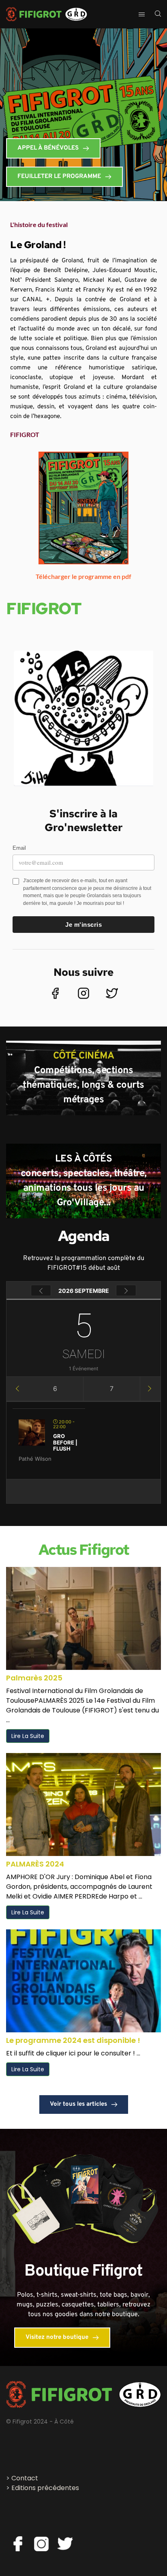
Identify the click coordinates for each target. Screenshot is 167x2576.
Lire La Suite (28, 1736)
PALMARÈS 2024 (35, 1864)
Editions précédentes (45, 2488)
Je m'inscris (83, 925)
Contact (25, 2478)
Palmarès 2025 (34, 1678)
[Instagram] (83, 993)
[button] (83, 225)
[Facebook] (55, 993)
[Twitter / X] (112, 993)
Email (19, 848)
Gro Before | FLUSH (65, 1442)
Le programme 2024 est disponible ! (73, 2040)
